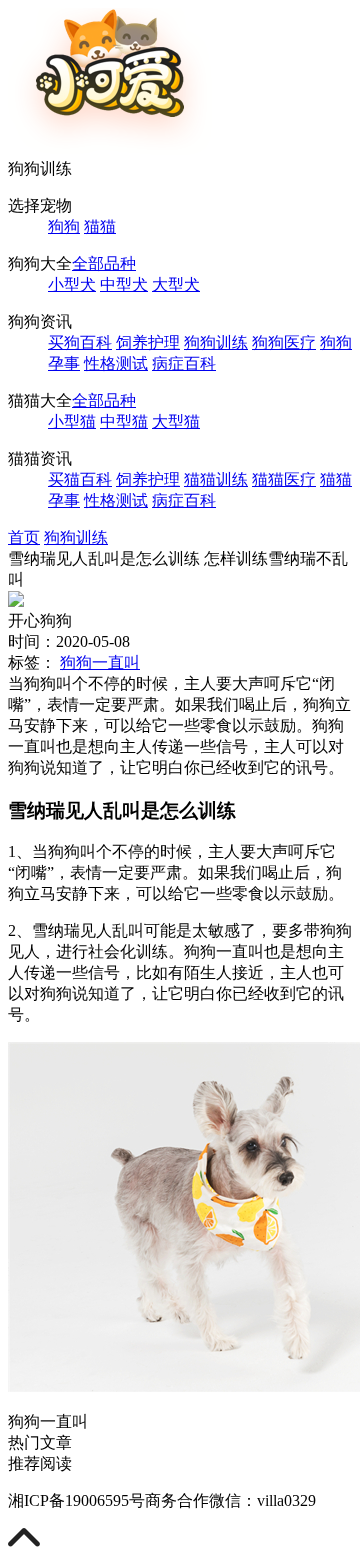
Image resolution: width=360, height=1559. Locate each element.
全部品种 (104, 263)
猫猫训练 (216, 479)
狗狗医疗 (284, 342)
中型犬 (124, 284)
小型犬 (72, 284)
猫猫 (100, 226)
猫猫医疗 (284, 479)
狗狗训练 (216, 342)
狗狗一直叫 (100, 662)
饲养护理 (148, 342)
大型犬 (176, 284)
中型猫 (124, 421)
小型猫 (72, 421)
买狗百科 (80, 342)
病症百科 (184, 363)
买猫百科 (80, 479)
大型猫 (176, 421)
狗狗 (64, 226)
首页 (24, 537)
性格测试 (116, 363)
